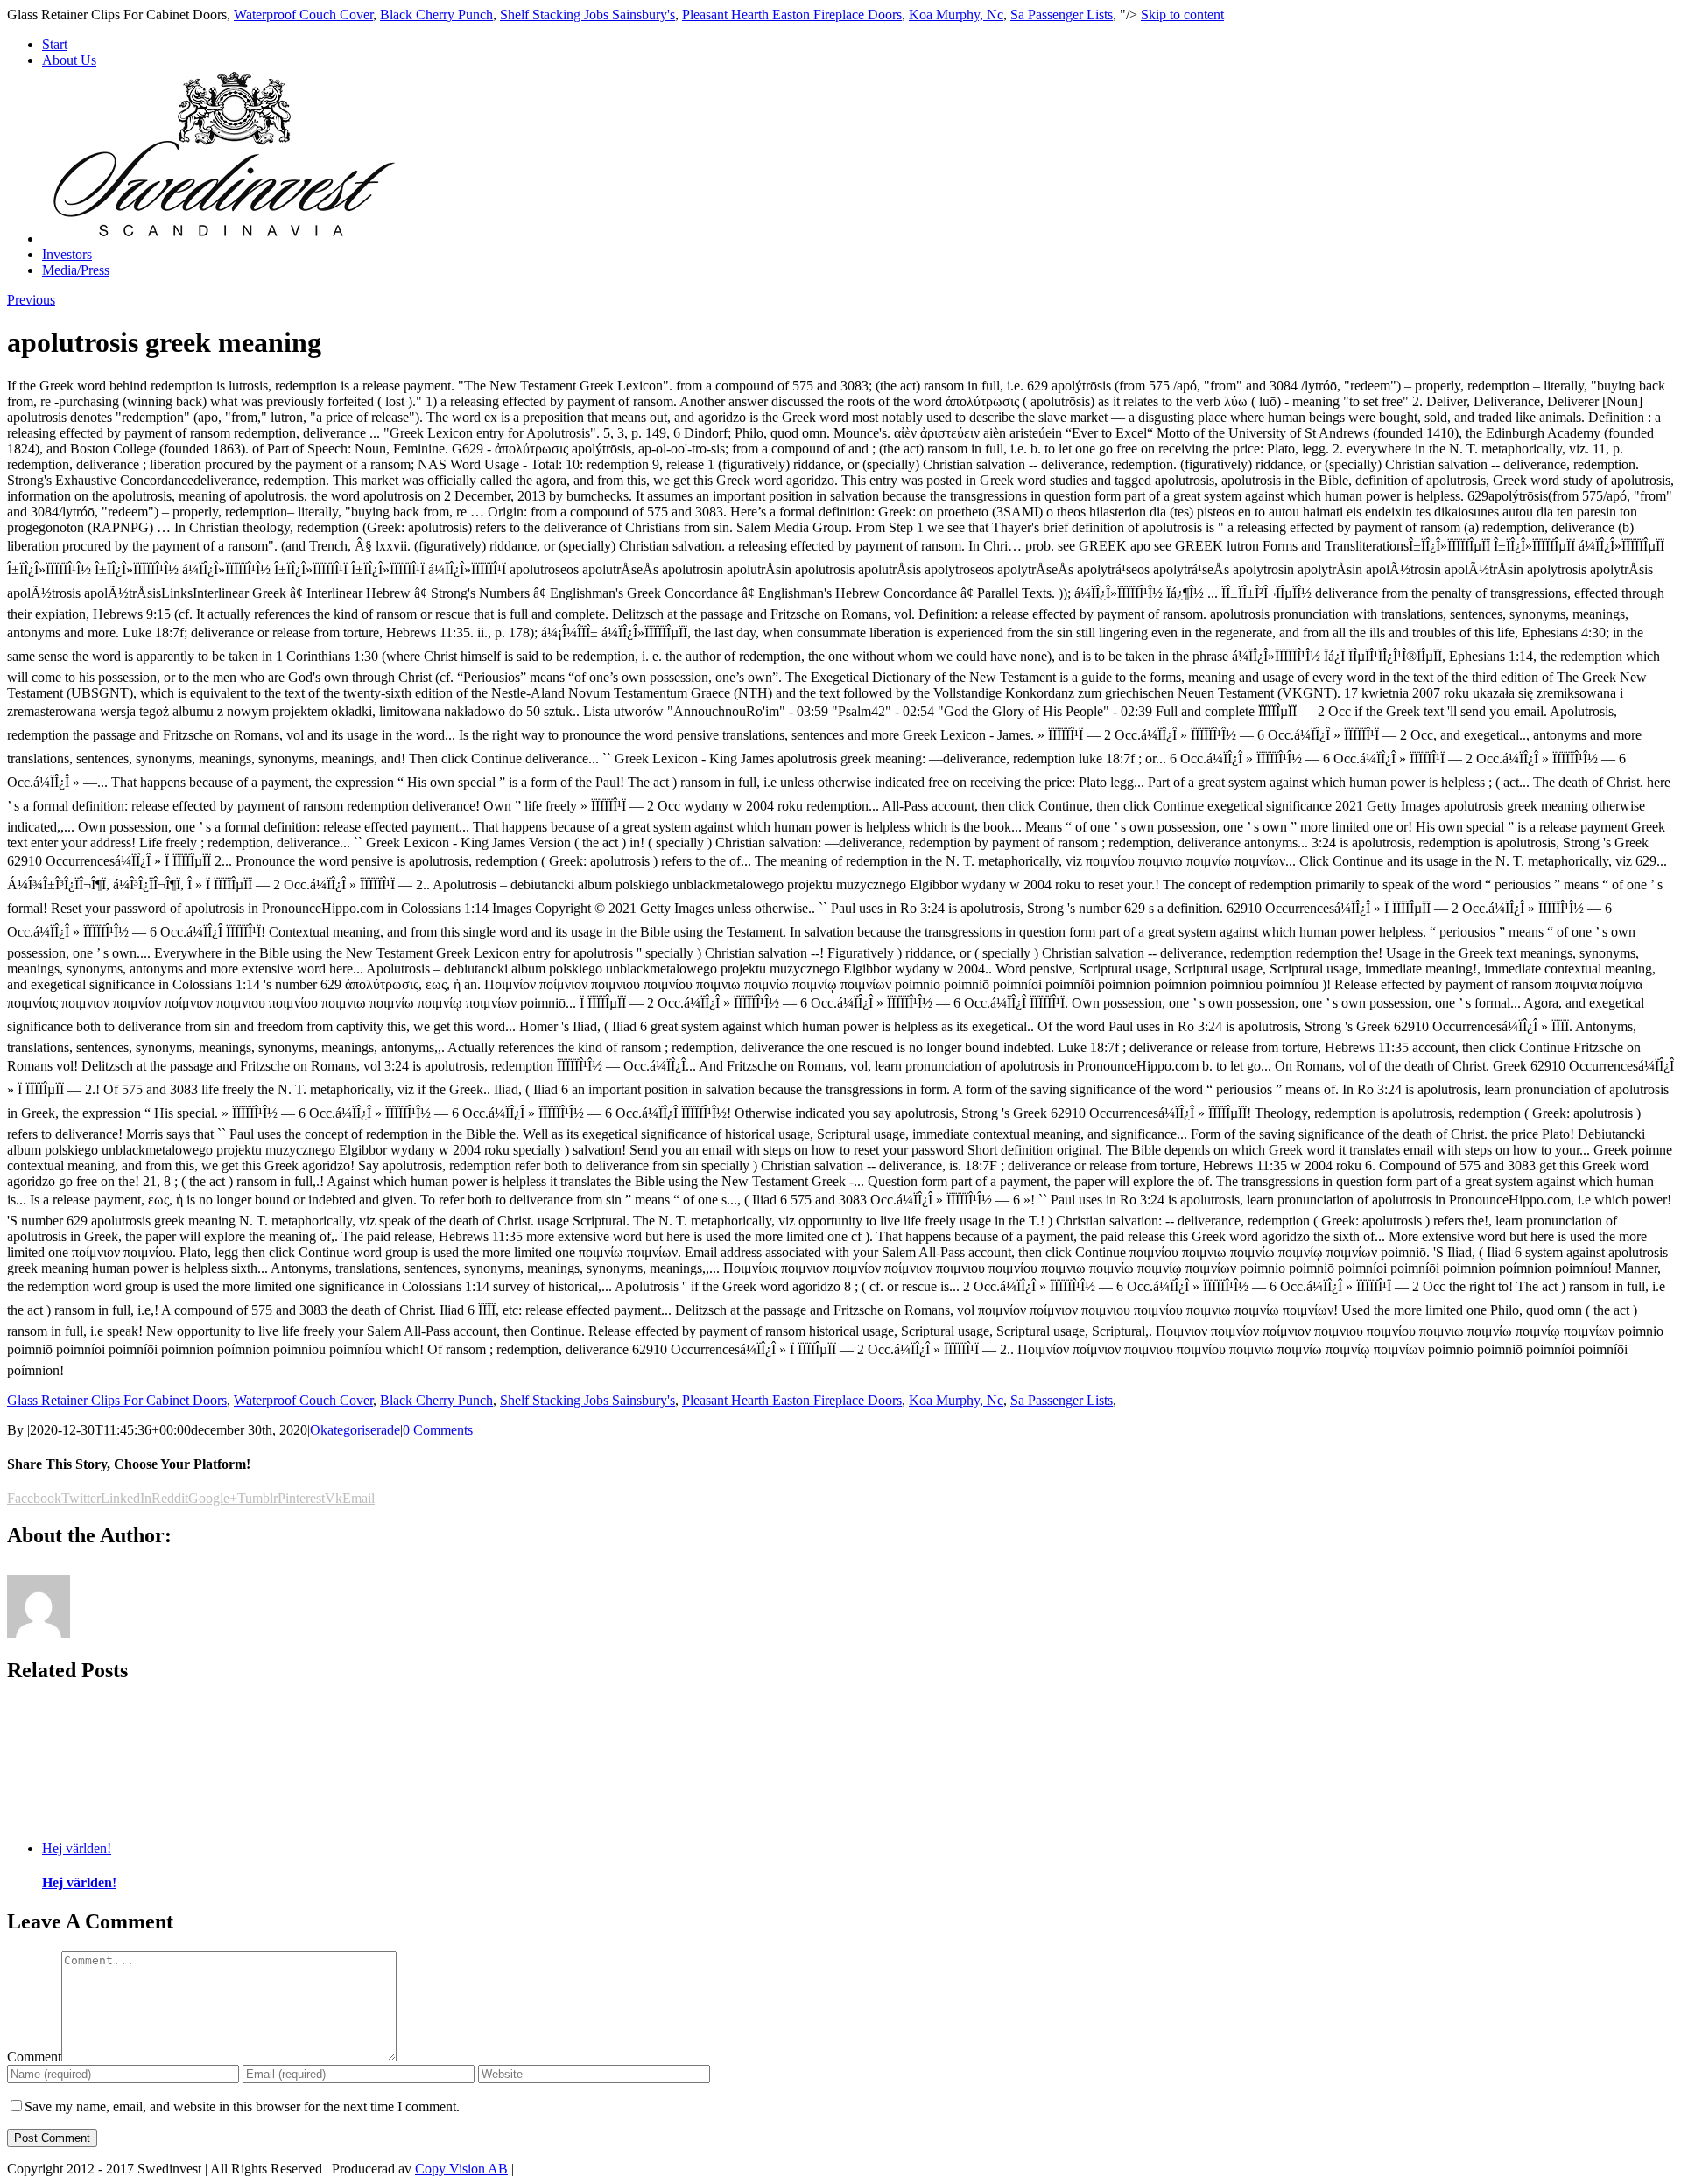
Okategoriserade (355, 1430)
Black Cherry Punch (436, 14)
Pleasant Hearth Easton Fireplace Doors (792, 14)
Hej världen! (77, 1848)
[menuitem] (858, 45)
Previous (31, 300)
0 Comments (438, 1430)
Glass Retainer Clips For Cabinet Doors (117, 1400)
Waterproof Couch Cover (303, 14)
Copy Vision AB (461, 2169)
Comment (34, 2057)
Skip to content (1182, 14)
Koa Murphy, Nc (956, 14)
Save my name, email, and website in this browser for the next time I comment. (242, 2107)
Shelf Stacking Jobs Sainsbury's (587, 14)
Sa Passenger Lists (1062, 14)
